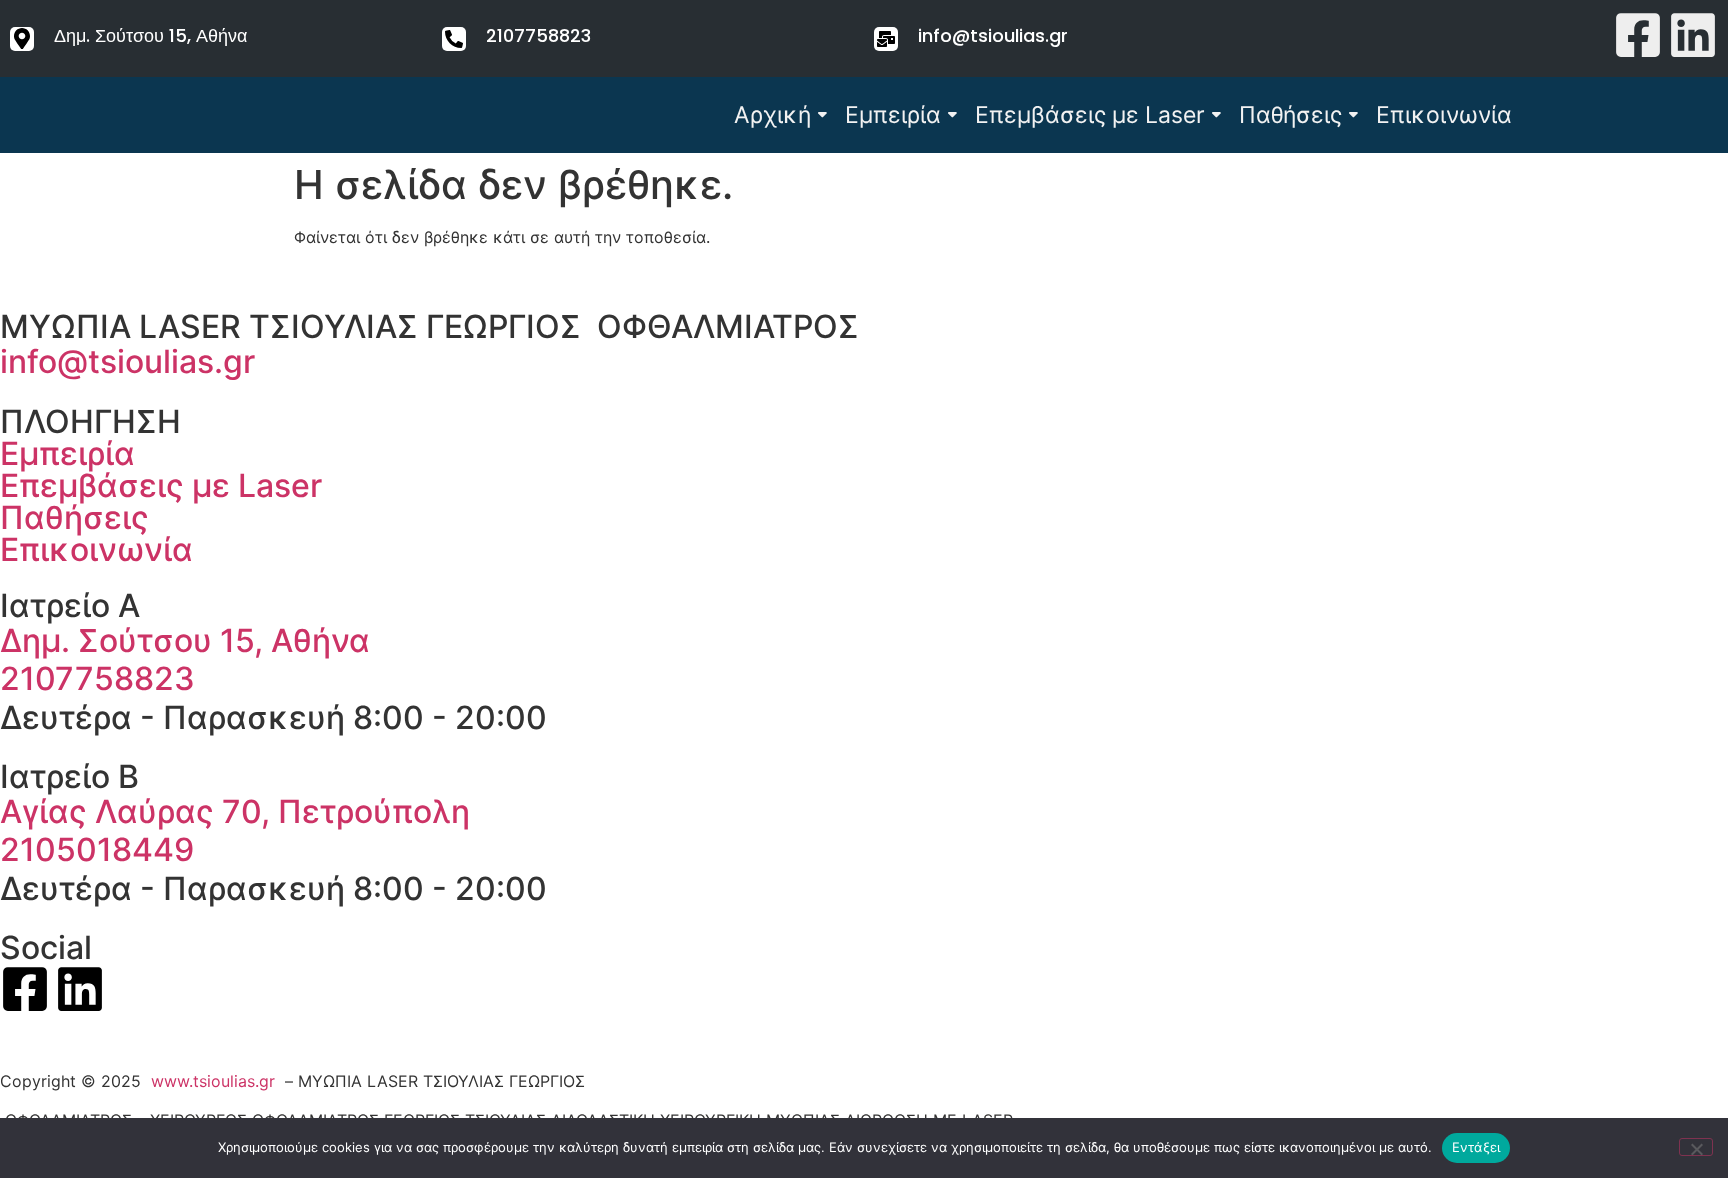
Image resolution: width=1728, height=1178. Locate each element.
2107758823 (538, 35)
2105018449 (97, 849)
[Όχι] (1696, 1147)
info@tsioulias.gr (993, 35)
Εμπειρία (893, 115)
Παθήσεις (1290, 115)
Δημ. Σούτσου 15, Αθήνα (150, 35)
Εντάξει (1476, 1147)
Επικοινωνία (1444, 115)
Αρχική (772, 115)
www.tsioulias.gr (213, 1081)
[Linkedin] (1693, 38)
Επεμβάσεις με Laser (1090, 115)
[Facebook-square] (1638, 38)
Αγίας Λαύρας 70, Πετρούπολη (235, 811)
